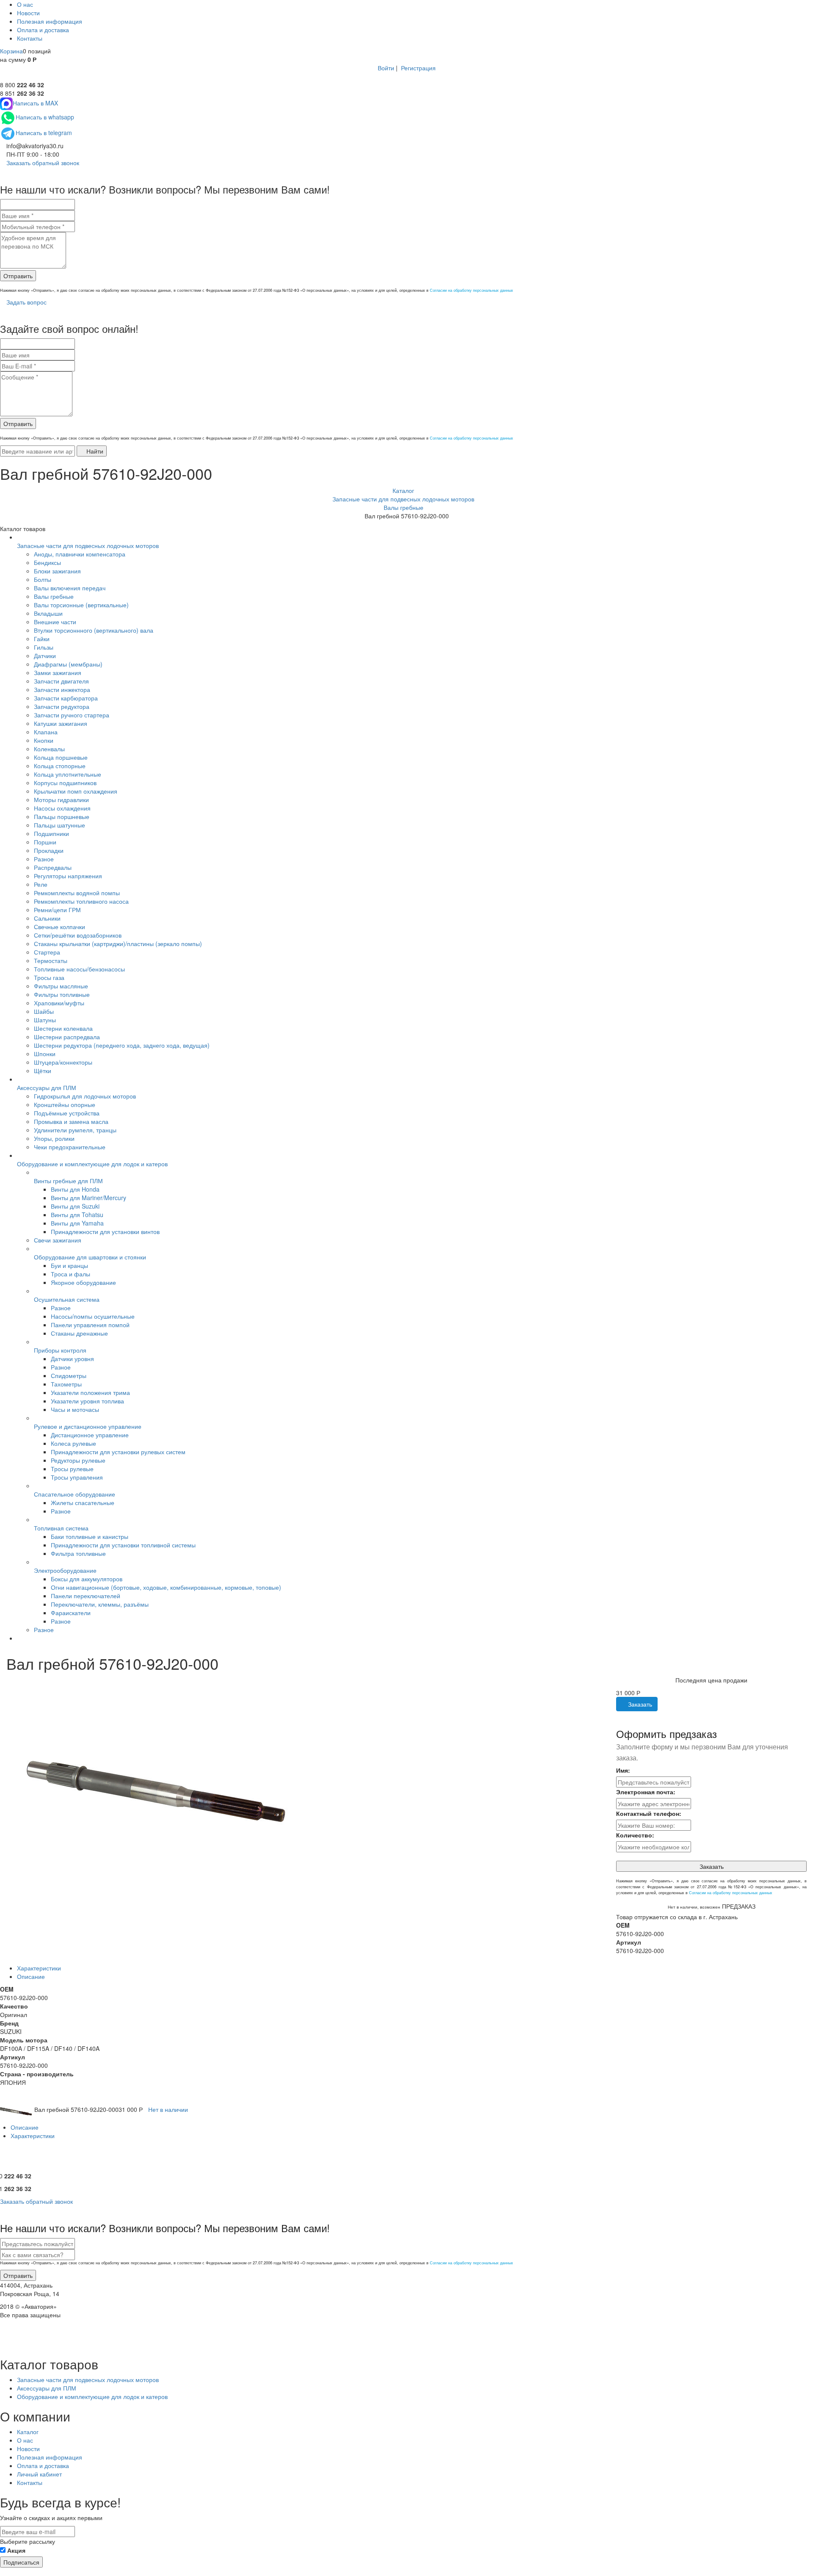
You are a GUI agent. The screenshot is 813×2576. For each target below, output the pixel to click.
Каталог (28, 2432)
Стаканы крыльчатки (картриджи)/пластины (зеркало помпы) (118, 944)
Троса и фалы (71, 1274)
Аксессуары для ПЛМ (47, 1087)
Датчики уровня (72, 1359)
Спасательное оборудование (75, 1494)
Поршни (45, 842)
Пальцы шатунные (59, 825)
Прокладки (49, 850)
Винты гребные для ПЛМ (68, 1181)
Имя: (623, 1770)
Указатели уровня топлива (87, 1401)
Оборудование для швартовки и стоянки (90, 1257)
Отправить (18, 276)
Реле (41, 884)
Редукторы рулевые (78, 1460)
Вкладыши (48, 613)
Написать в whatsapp (45, 117)
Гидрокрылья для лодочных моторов (85, 1096)
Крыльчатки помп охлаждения (76, 791)
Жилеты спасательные (83, 1502)
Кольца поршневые (61, 757)
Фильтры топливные (62, 994)
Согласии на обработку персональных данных (471, 290)
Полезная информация (50, 21)
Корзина (11, 51)
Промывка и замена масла (71, 1121)
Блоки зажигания (57, 571)
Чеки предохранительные (70, 1147)
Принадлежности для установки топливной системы (123, 1545)
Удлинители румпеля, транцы (75, 1130)
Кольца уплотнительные (68, 774)
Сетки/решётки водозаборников (78, 935)
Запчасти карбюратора (66, 698)
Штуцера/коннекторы (63, 1062)
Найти (94, 451)
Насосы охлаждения (62, 808)
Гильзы (44, 647)
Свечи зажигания (58, 1240)
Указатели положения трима (90, 1392)
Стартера (47, 952)
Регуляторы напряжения (68, 876)
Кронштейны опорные (65, 1104)
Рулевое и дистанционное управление (88, 1426)
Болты (43, 579)
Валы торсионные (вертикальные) (81, 605)
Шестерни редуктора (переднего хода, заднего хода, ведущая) (122, 1045)
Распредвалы (53, 867)
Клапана (46, 732)
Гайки (42, 639)
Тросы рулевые (72, 1469)
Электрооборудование (65, 1570)
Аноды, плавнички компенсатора (80, 554)
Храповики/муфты (59, 1003)
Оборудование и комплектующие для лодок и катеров (92, 1164)
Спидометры (69, 1375)
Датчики (45, 656)
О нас (25, 4)
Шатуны (45, 1020)
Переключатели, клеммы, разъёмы (100, 1604)
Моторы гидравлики (61, 800)
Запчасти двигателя (61, 681)
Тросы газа (49, 977)
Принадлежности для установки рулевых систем (118, 1452)
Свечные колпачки (59, 927)
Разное (44, 859)
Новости (28, 13)
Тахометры (66, 1384)
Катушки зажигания (61, 723)
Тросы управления (77, 1477)
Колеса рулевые (73, 1443)
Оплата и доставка (43, 30)
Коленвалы (49, 749)
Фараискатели (71, 1613)
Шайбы (44, 1011)
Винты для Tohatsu (77, 1215)
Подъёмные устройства (67, 1113)
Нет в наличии (168, 2109)
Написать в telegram (44, 133)
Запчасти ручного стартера (72, 715)
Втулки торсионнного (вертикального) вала (94, 630)
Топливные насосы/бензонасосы (79, 969)
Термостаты (51, 960)
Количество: (635, 1835)
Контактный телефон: (649, 1813)
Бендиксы (47, 562)
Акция (16, 2550)
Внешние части (55, 622)
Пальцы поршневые (62, 816)
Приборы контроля (60, 1350)
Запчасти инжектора (62, 689)
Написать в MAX (35, 103)
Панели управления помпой (90, 1325)
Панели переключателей (86, 1596)
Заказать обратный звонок (42, 163)
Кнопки (44, 740)
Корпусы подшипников (65, 783)
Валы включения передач (70, 588)
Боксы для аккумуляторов (87, 1579)
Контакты (30, 38)
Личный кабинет (39, 2474)
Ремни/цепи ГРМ (57, 910)
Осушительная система (67, 1299)
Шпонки (45, 1054)
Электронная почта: (646, 1792)
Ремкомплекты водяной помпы (77, 893)
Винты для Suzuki (75, 1206)
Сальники (47, 918)
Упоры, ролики (54, 1138)
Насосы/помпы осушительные (93, 1316)
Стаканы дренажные (79, 1333)
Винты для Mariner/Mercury (88, 1198)
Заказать (639, 1704)
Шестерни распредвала (67, 1037)
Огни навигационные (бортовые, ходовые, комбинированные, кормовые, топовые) (166, 1587)
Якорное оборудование (83, 1282)
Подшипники (51, 833)
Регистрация (418, 68)
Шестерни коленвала (63, 1028)
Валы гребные (54, 596)
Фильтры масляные (61, 986)
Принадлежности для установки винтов (105, 1231)
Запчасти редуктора (62, 706)
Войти (386, 68)
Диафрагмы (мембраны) (68, 664)
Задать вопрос (26, 302)
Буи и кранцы (69, 1265)
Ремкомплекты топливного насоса (81, 901)
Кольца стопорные (60, 766)
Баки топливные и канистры (90, 1536)
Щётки (43, 1071)
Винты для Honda (75, 1189)
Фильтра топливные (78, 1553)
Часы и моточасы (75, 1409)
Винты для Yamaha (77, 1223)
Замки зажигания (58, 672)
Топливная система (61, 1528)
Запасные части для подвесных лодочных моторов (88, 545)
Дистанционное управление (90, 1435)
